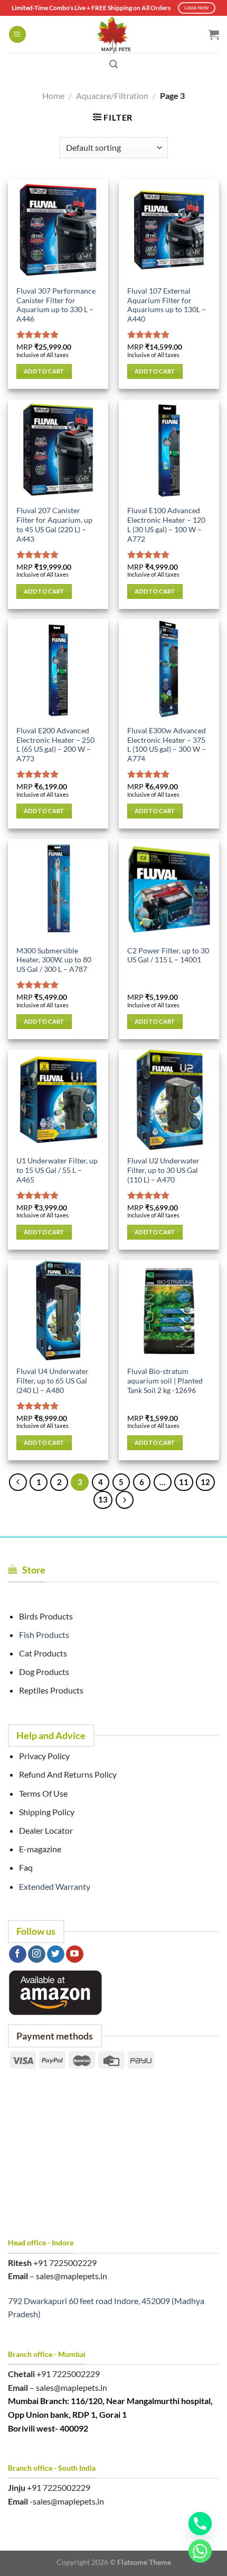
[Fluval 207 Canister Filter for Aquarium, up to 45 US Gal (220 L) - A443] (58, 450)
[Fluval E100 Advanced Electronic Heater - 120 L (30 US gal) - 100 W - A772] (169, 450)
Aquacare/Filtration (112, 95)
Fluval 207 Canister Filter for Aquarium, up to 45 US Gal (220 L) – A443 (54, 525)
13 (103, 1499)
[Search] (113, 64)
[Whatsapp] (200, 2551)
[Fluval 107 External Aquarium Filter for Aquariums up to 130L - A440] (169, 230)
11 (184, 1482)
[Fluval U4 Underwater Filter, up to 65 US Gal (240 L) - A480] (58, 1310)
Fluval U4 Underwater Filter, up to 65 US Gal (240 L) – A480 (53, 1381)
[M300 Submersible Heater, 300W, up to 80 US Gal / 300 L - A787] (58, 889)
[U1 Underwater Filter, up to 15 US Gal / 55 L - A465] (58, 1100)
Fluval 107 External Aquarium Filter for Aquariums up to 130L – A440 (167, 305)
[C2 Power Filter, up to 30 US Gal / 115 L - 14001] (169, 889)
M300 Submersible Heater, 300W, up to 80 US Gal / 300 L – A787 (54, 960)
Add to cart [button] (44, 371)
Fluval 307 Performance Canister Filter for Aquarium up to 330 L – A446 (56, 305)
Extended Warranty (55, 1886)
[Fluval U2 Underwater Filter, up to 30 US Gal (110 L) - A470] (169, 1100)
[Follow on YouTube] (75, 1954)
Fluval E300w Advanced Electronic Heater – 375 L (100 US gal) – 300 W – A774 (167, 745)
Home (53, 95)
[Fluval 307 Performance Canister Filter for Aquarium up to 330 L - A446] (58, 230)
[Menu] (17, 35)
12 (205, 1482)
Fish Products (44, 1635)
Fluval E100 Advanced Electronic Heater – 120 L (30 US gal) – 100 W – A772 (166, 525)
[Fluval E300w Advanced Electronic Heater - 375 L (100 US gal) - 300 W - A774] (169, 669)
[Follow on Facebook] (18, 1954)
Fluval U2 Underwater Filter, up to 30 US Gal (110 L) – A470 (163, 1170)
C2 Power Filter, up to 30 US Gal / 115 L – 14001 (168, 955)
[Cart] (214, 34)
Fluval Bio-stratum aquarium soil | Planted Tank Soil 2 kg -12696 (165, 1381)
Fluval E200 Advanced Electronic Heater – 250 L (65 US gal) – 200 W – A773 (55, 745)
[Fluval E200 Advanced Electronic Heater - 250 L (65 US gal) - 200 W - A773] (58, 669)
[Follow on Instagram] (37, 1954)
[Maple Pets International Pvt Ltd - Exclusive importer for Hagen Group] (113, 34)
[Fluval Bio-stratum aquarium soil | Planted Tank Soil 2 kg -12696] (169, 1310)
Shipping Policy (47, 1812)
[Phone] (200, 2524)
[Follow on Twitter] (56, 1954)
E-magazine (40, 1849)
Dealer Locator (46, 1830)
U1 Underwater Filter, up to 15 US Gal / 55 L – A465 (57, 1170)
